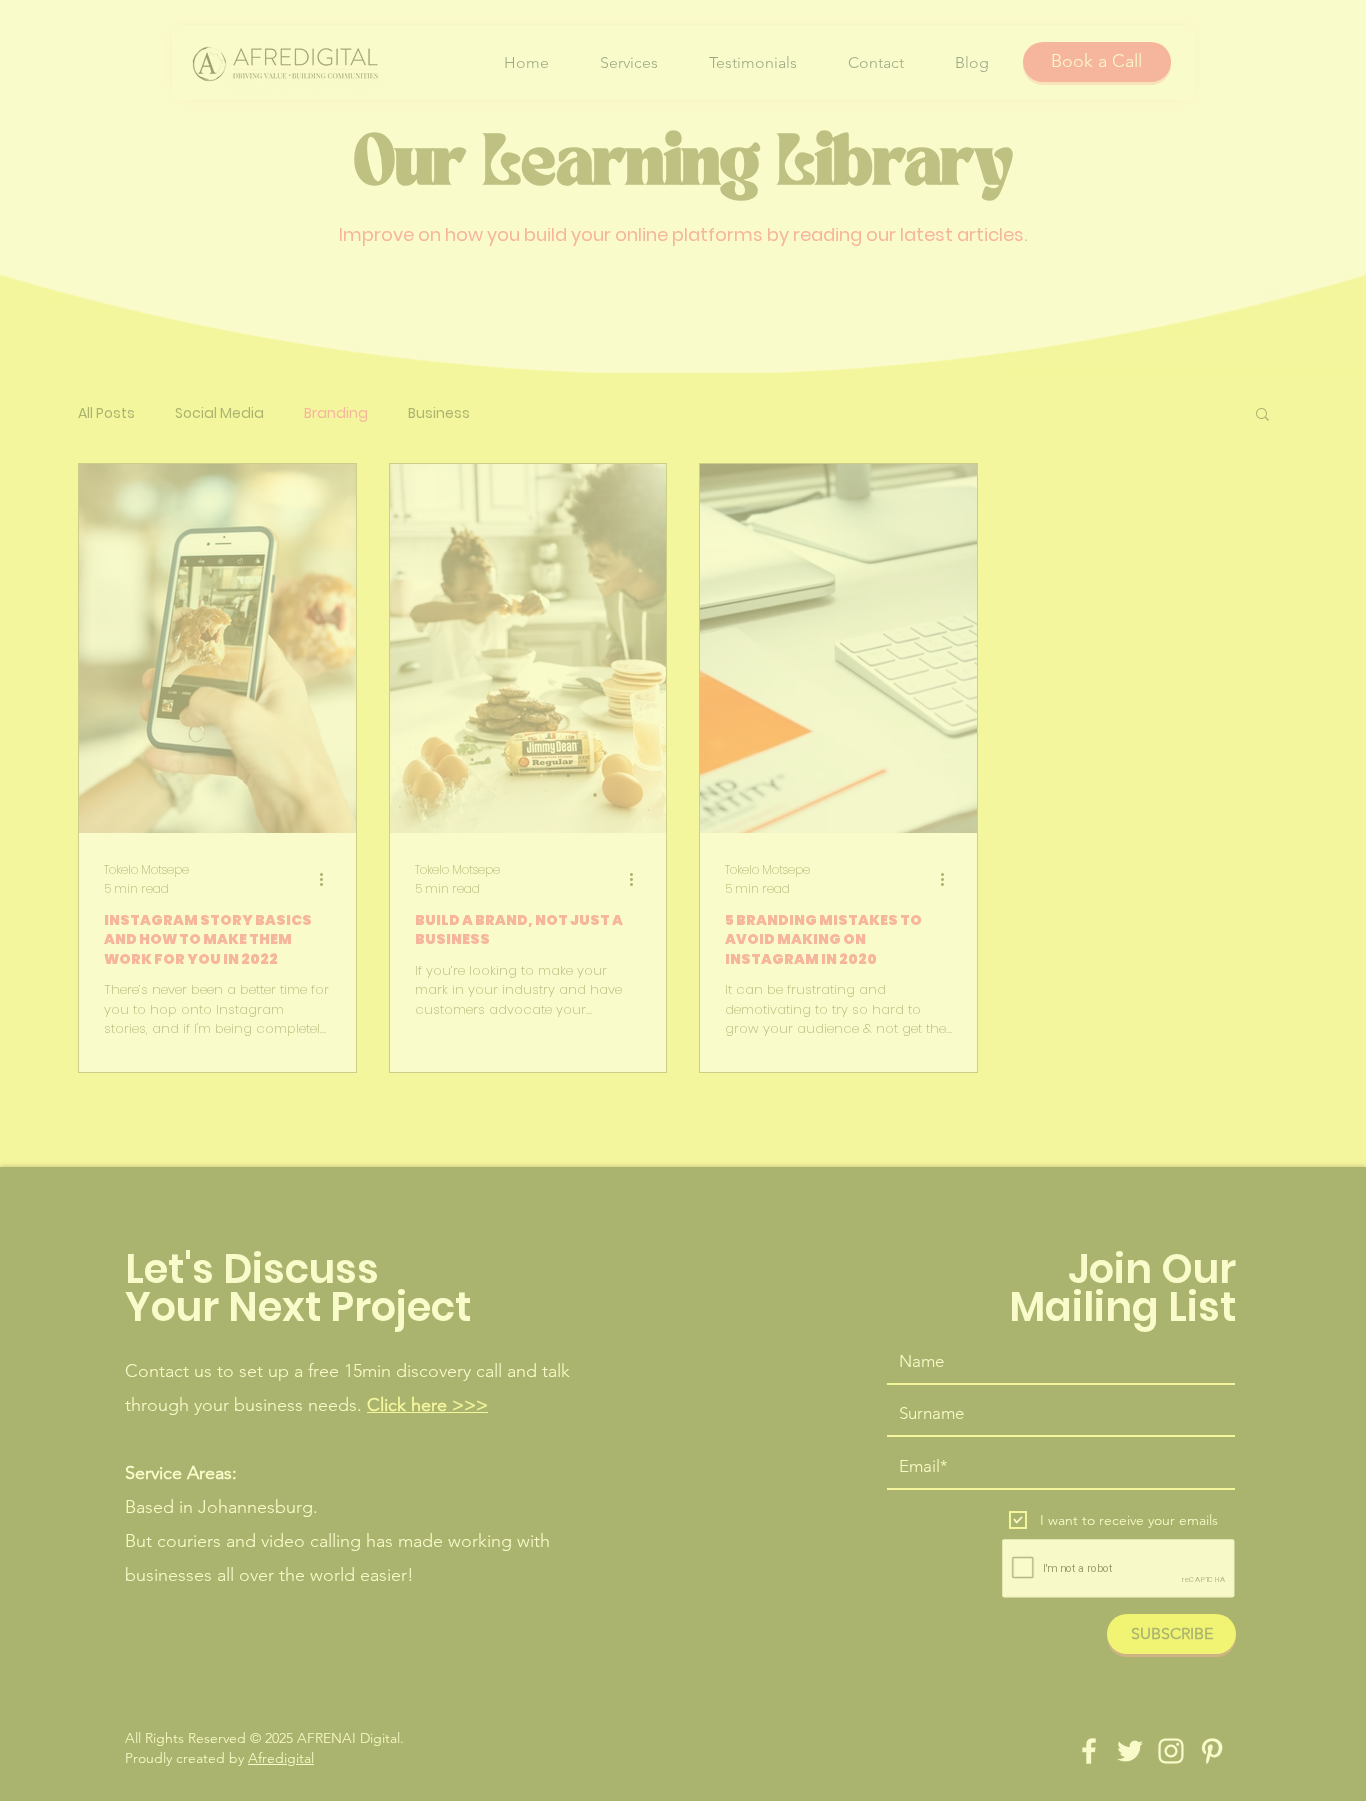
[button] (963, 639)
